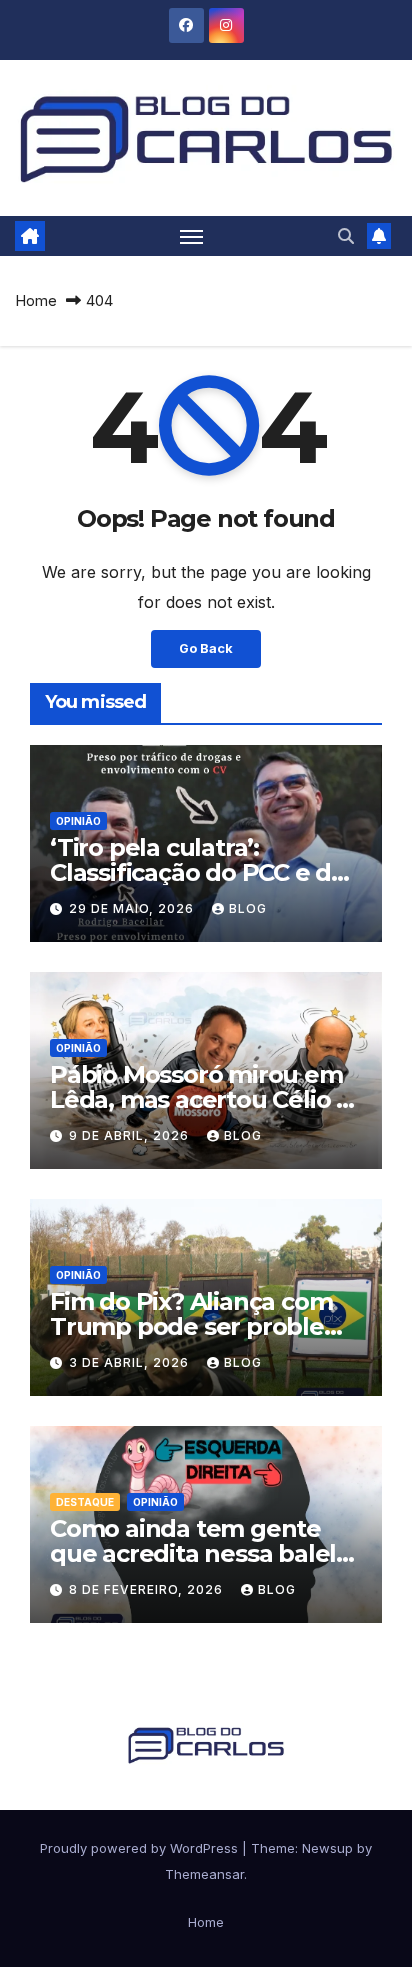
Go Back (206, 648)
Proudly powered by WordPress (141, 1848)
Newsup (327, 1848)
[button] (346, 236)
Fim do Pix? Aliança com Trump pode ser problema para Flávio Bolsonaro (205, 1326)
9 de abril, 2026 (131, 1135)
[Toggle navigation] (192, 236)
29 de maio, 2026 (133, 908)
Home (36, 300)
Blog (248, 908)
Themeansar (204, 1874)
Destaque (85, 1502)
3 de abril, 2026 (131, 1362)
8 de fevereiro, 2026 (148, 1589)
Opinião (78, 821)
